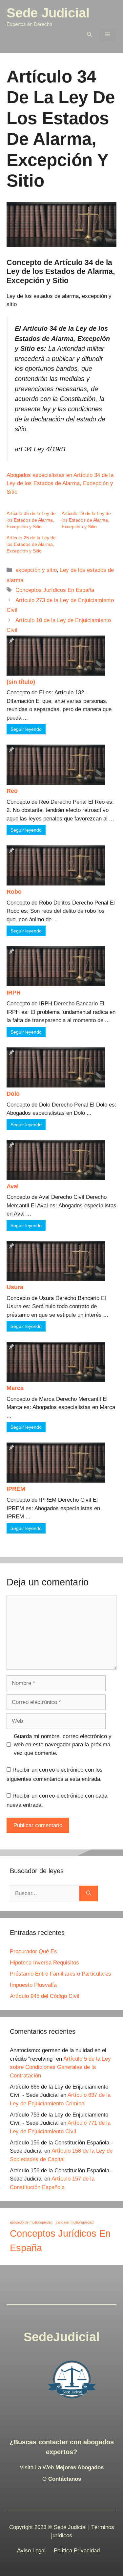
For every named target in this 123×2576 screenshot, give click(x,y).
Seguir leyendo (26, 729)
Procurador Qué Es (33, 1951)
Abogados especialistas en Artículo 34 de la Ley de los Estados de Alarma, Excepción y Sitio (60, 483)
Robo (14, 892)
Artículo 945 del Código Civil (45, 1996)
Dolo (13, 1094)
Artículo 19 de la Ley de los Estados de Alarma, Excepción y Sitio (86, 520)
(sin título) (21, 682)
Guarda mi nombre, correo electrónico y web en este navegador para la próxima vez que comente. (63, 1745)
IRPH (14, 993)
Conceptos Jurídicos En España (55, 590)
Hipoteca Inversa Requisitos (44, 1963)
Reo (12, 791)
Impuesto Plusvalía (33, 1985)
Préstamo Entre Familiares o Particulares (61, 1974)
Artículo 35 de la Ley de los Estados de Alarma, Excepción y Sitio (31, 520)
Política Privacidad (77, 2551)
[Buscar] (89, 1893)
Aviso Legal (31, 2551)
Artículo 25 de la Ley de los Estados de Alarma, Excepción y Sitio (31, 544)
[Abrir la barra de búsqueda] (89, 35)
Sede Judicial (48, 13)
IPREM (16, 1489)
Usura (15, 1287)
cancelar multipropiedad (75, 2222)
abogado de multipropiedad (31, 2222)
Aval (13, 1186)
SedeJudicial (62, 2337)
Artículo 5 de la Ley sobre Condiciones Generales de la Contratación (60, 2067)
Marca (15, 1388)
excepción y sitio (36, 570)
